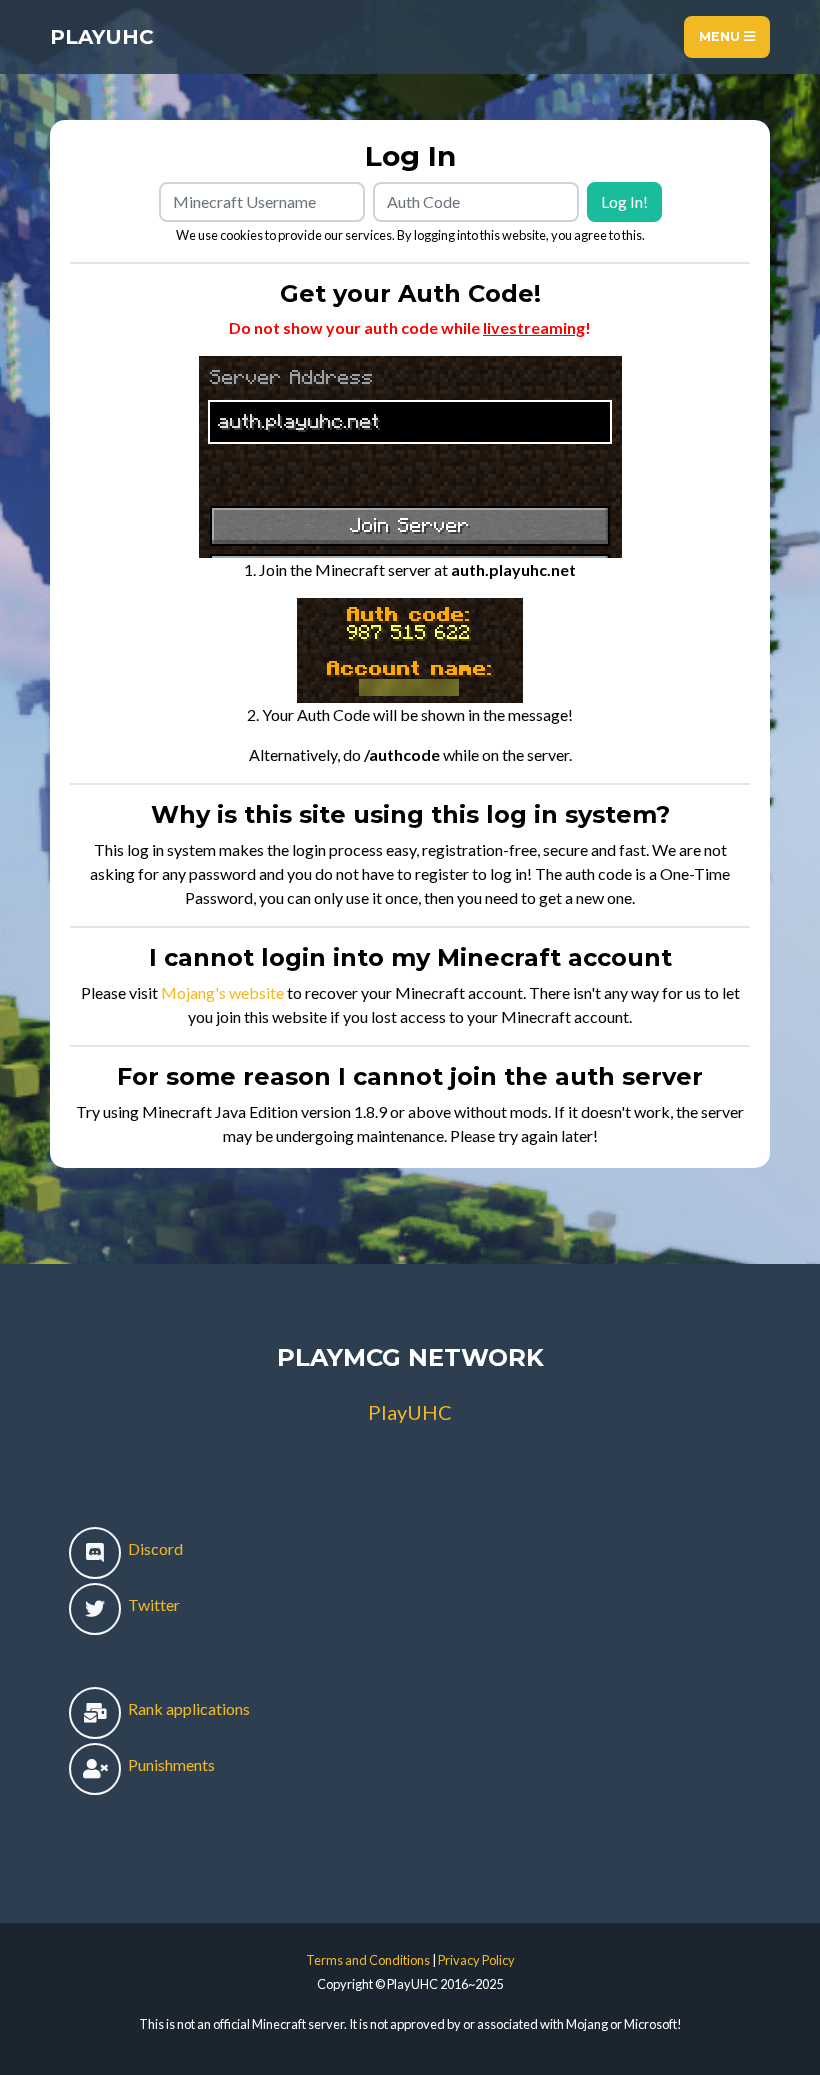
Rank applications (187, 1708)
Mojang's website (222, 992)
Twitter (152, 1604)
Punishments (170, 1764)
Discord (154, 1548)
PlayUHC (102, 37)
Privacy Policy (476, 1960)
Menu (721, 36)
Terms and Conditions (368, 1960)
